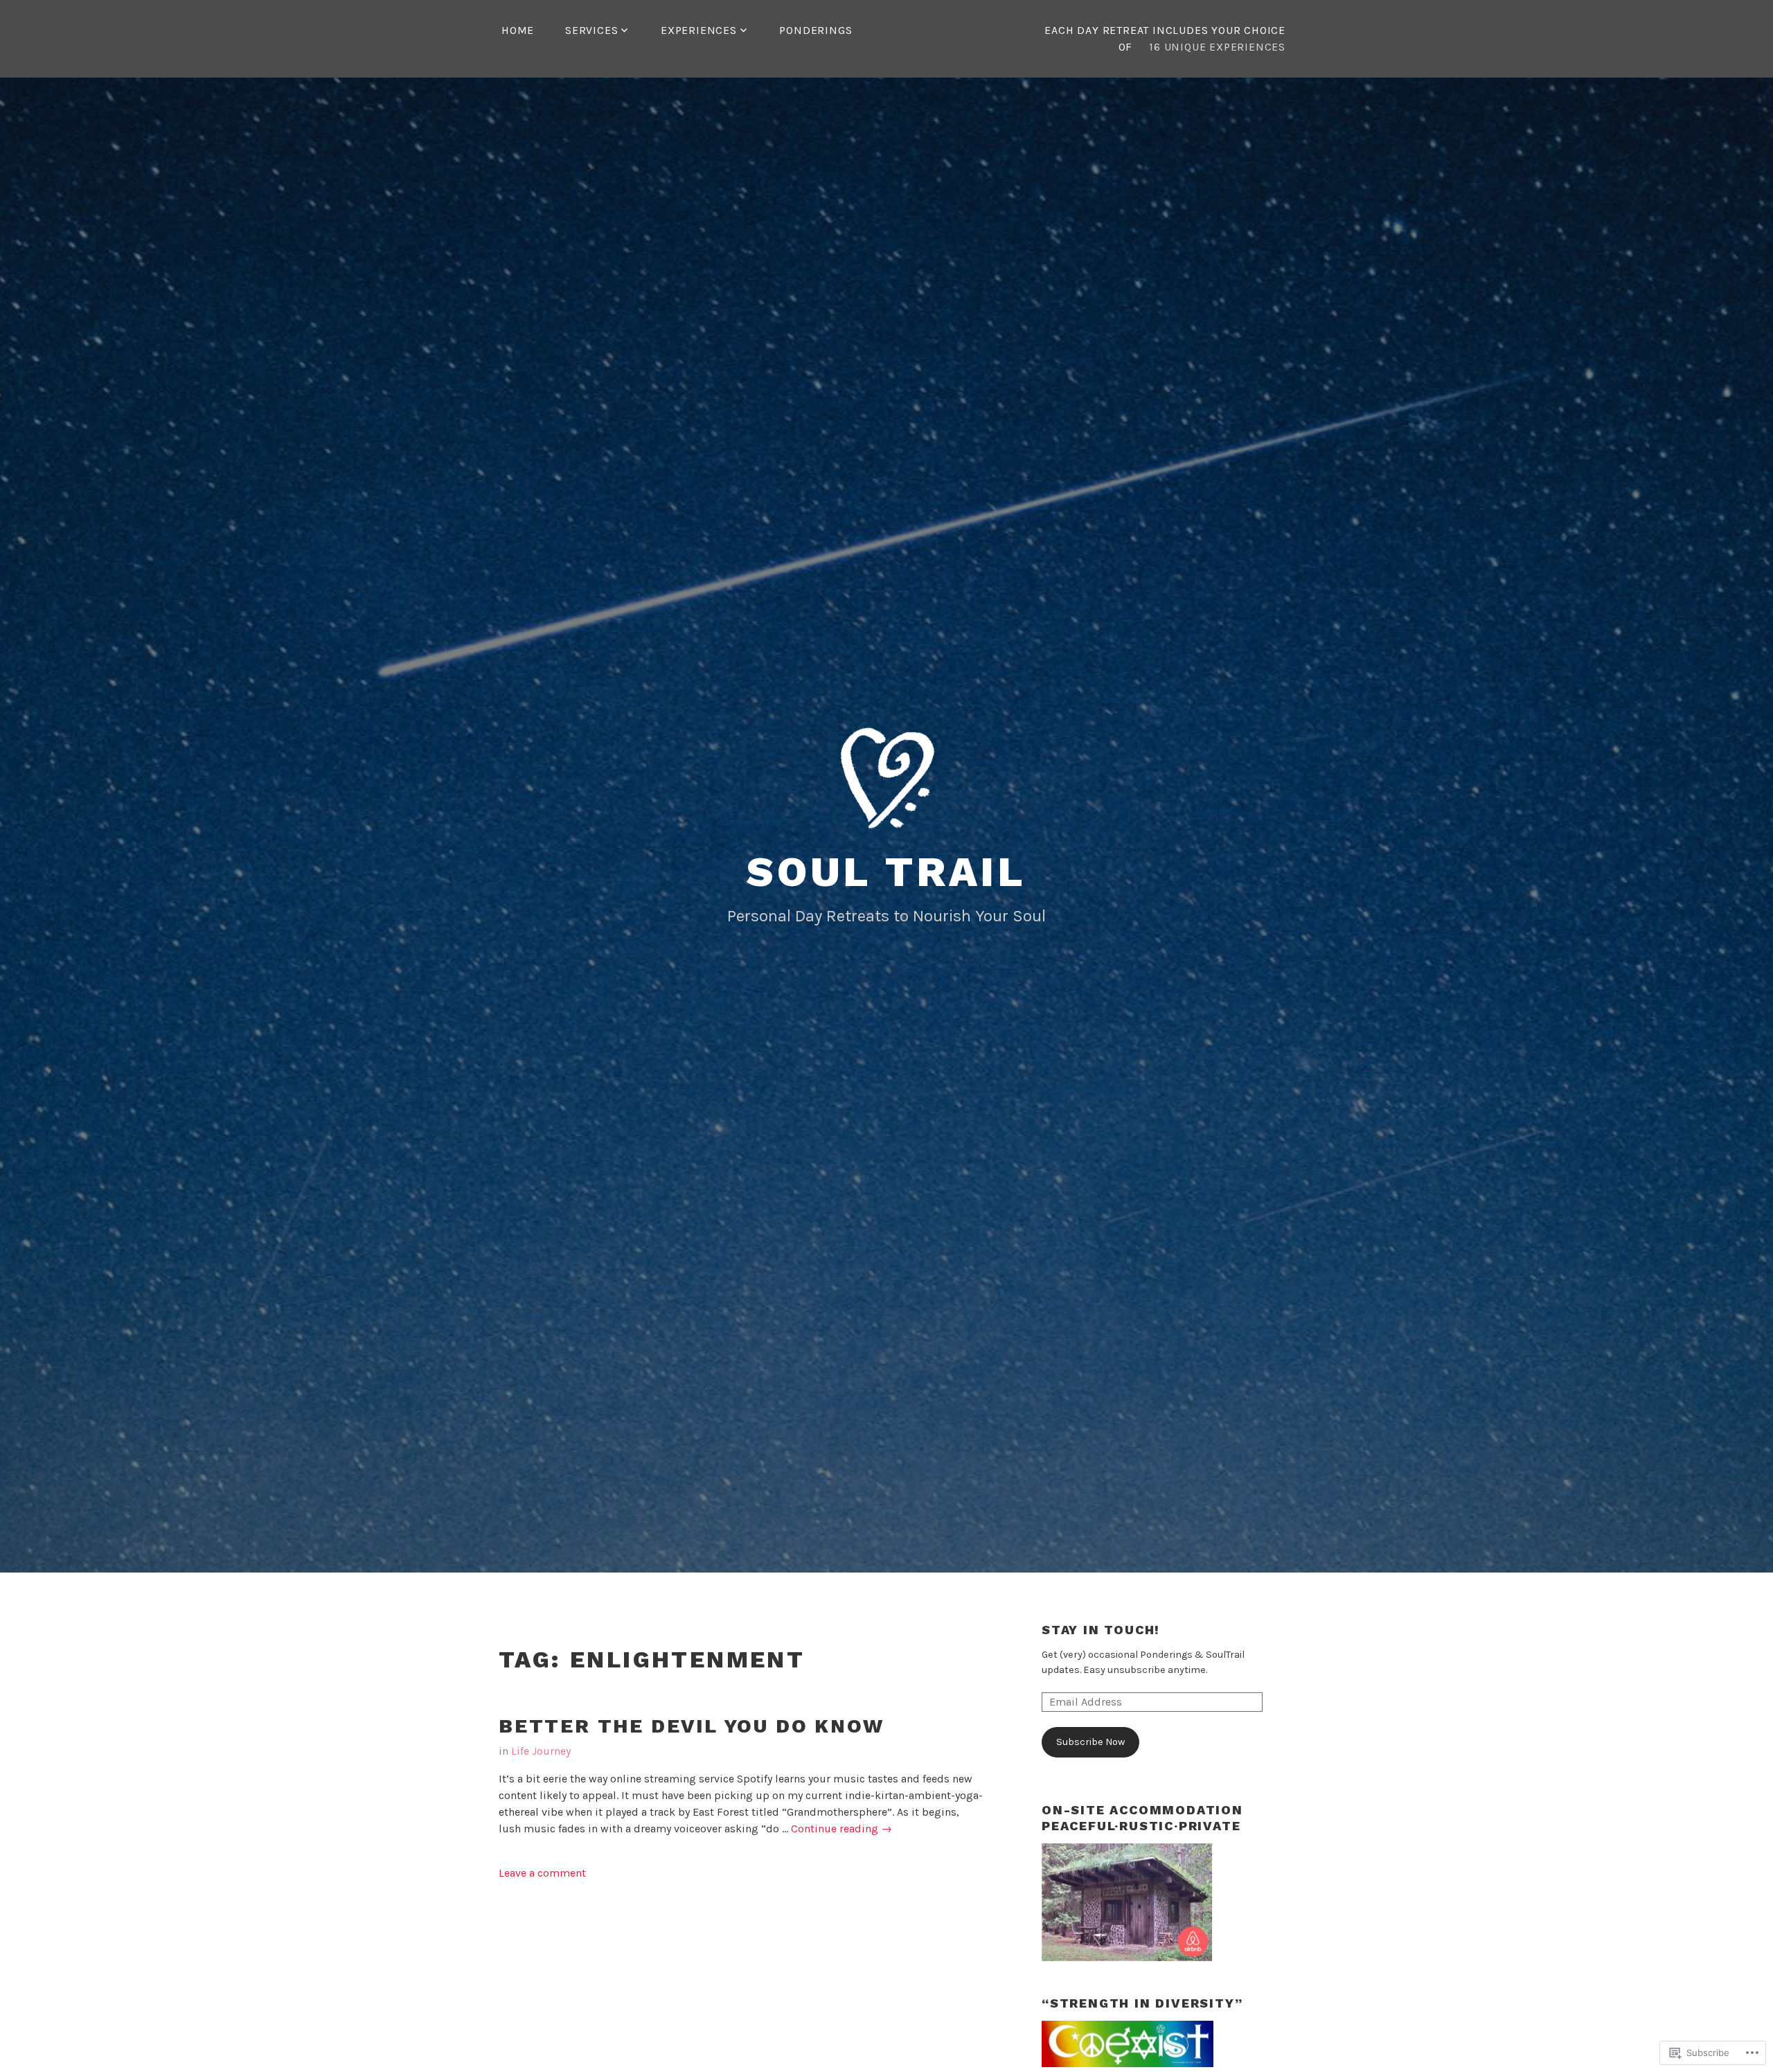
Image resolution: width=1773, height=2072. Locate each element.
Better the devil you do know (691, 1726)
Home (518, 30)
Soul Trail (886, 872)
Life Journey (541, 1751)
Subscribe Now (1090, 1742)
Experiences (699, 30)
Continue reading (841, 1829)
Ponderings (816, 30)
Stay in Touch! (1101, 1630)
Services (591, 30)
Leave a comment (542, 1873)
